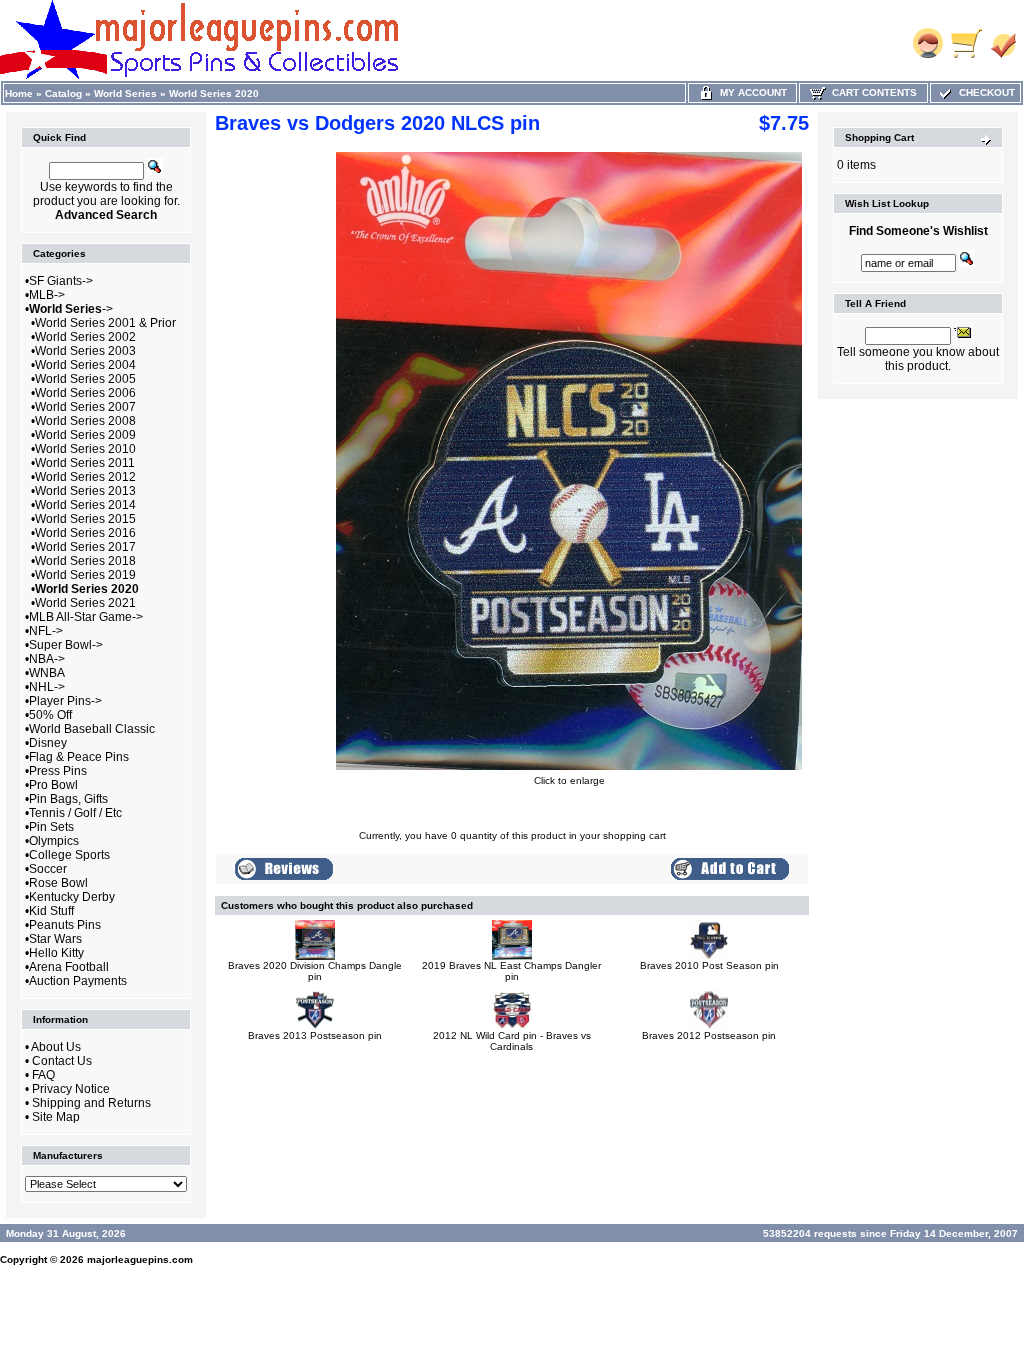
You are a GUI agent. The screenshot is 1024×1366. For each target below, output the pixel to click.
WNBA (47, 673)
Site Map (56, 1117)
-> (71, 309)
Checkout (984, 92)
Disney (48, 743)
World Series (125, 93)
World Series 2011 (85, 463)
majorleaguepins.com (140, 1259)
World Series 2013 (85, 491)
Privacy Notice (71, 1089)
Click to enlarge (569, 780)
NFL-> (46, 631)
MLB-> (47, 295)
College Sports (69, 855)
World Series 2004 (85, 365)
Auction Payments (78, 981)
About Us (56, 1047)
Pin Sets (51, 827)
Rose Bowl (58, 883)
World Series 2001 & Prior (105, 323)
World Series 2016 (85, 533)
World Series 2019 (85, 575)
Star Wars (55, 939)
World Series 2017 (85, 547)
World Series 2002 (85, 337)
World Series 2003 (85, 351)
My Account (750, 92)
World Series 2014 (85, 505)
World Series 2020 (214, 93)
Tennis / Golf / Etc (75, 813)
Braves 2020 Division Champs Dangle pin (315, 971)
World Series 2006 (85, 393)
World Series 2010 (85, 449)
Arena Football (69, 967)
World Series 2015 (85, 519)
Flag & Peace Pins (79, 757)
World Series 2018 (85, 561)
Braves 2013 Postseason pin (315, 1035)
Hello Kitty (56, 953)
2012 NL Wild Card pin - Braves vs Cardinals (512, 1041)
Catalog (63, 93)
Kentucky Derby (72, 897)
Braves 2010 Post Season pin (709, 965)
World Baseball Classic (92, 729)
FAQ (43, 1075)
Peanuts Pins (65, 925)
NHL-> (47, 687)
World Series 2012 (85, 477)
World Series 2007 (85, 407)
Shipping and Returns (91, 1103)
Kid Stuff (51, 911)
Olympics (54, 841)
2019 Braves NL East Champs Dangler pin (511, 971)
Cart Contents (871, 92)
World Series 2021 (85, 603)
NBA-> (47, 659)
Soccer (48, 869)
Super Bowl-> (66, 645)
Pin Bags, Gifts (68, 799)
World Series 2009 (85, 435)
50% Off (50, 715)
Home (19, 93)
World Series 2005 (85, 379)
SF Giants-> (61, 281)
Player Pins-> (65, 701)
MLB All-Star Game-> (86, 617)
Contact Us (62, 1061)
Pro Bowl (53, 785)
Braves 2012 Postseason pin (709, 1035)
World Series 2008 (85, 421)
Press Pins (58, 771)
